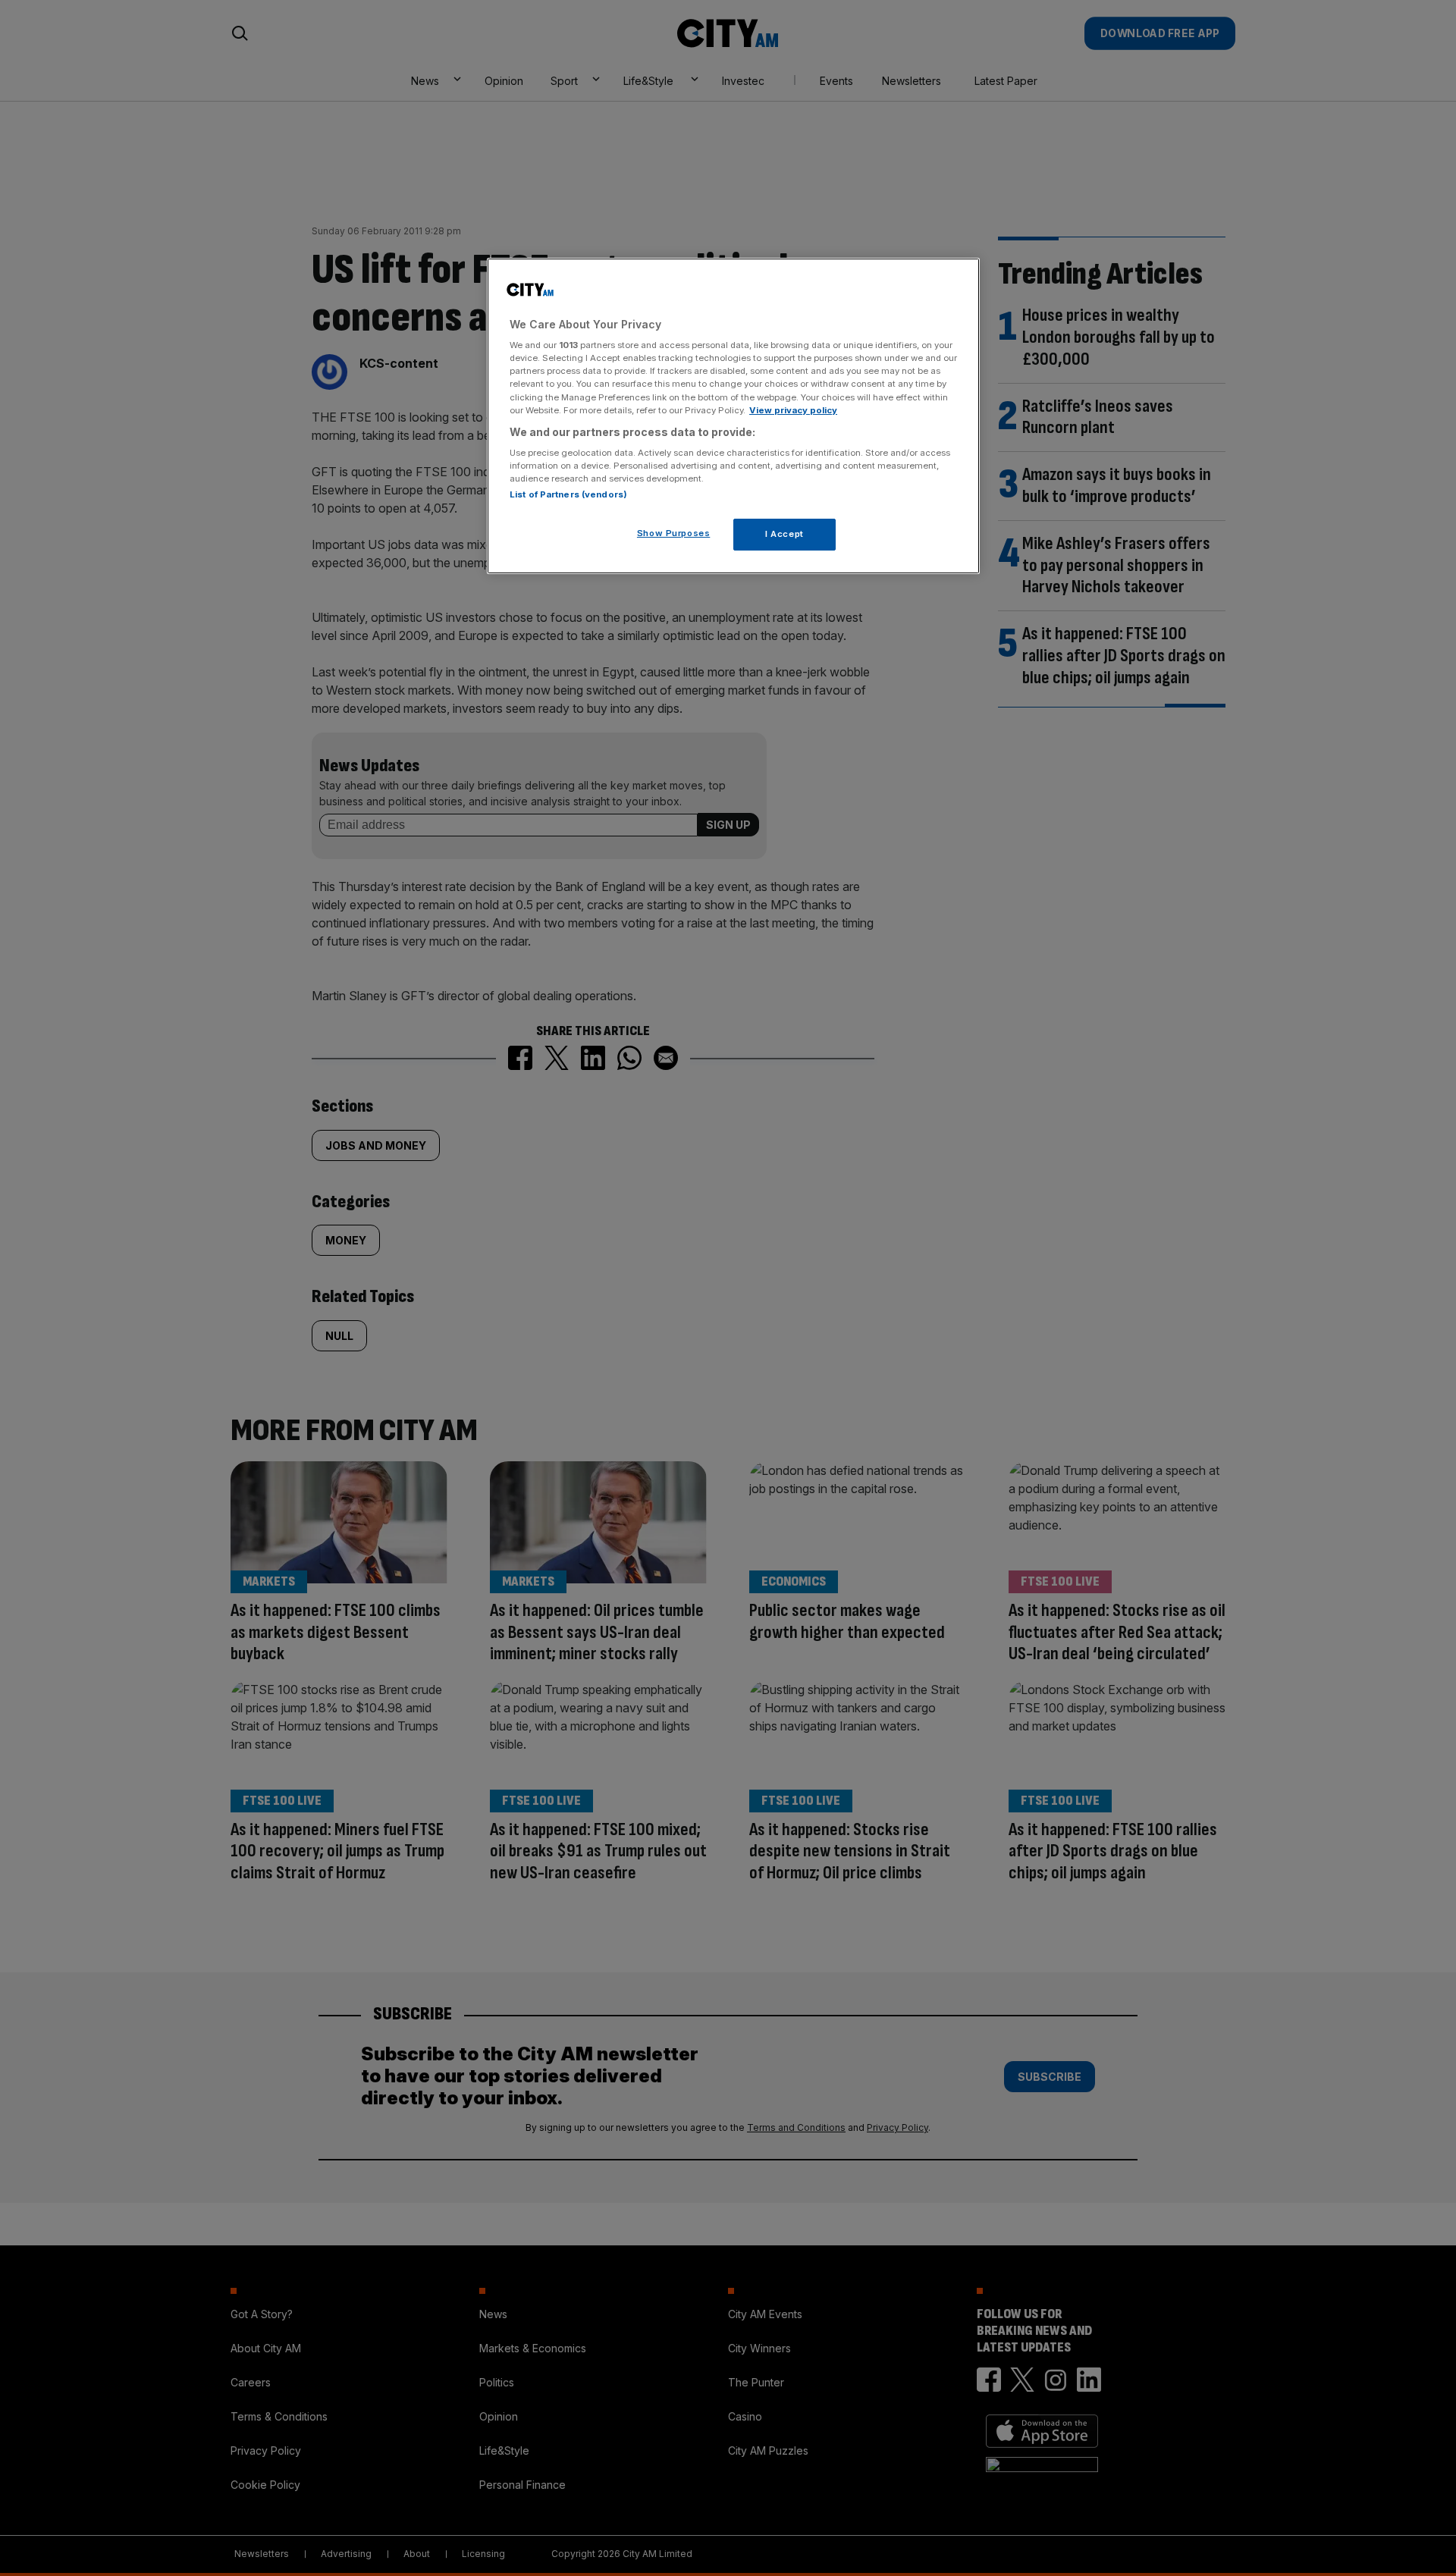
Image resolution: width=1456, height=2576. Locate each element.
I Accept (784, 534)
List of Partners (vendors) (568, 494)
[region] (733, 416)
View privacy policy (793, 410)
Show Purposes (673, 533)
